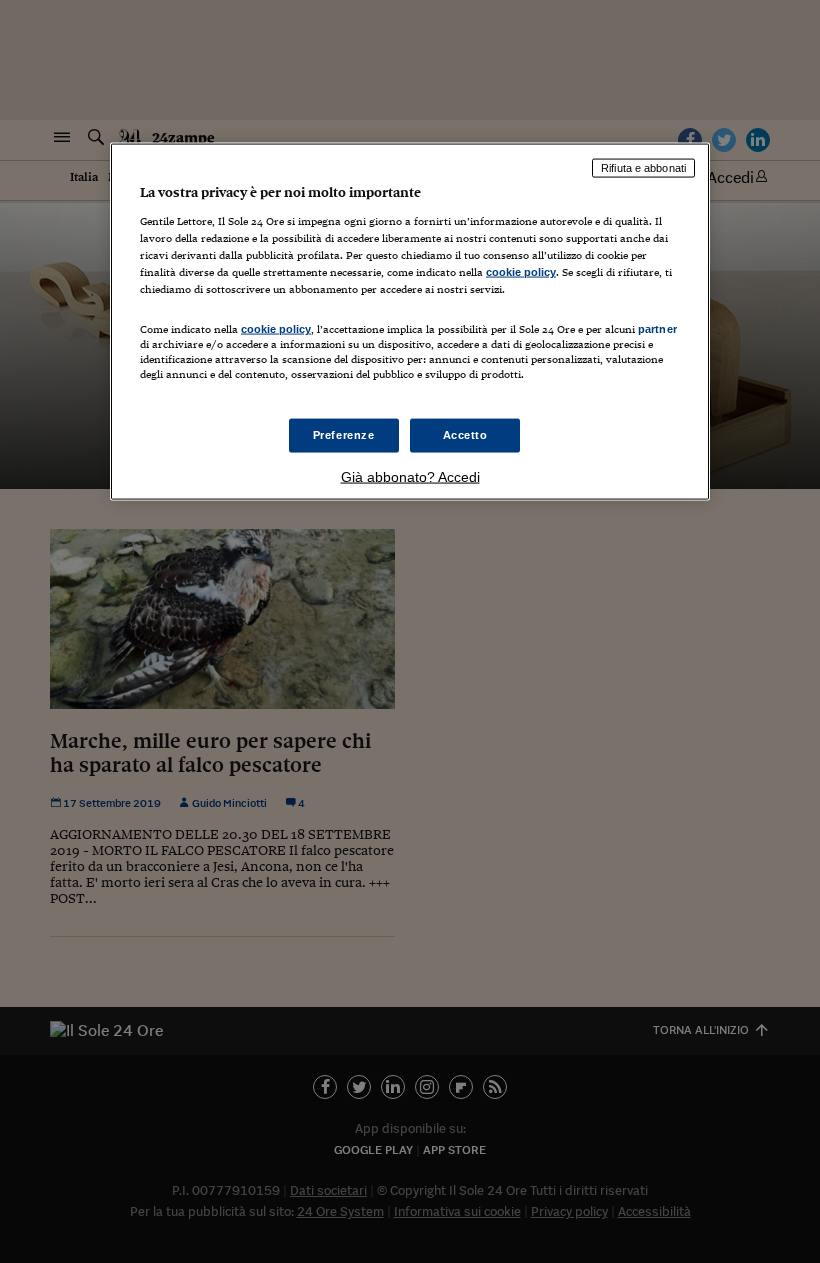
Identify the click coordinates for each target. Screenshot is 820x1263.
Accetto (465, 434)
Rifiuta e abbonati (643, 168)
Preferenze (344, 434)
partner (657, 329)
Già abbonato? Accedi (410, 476)
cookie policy (521, 272)
